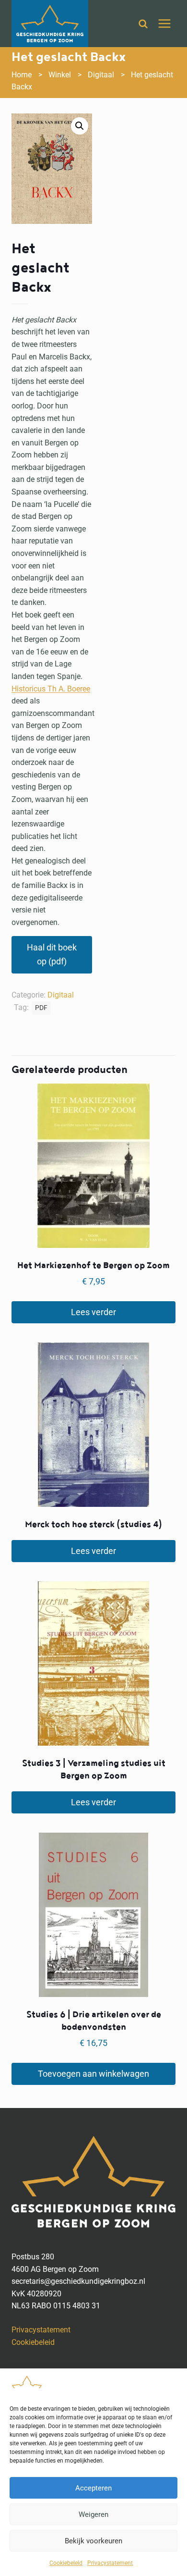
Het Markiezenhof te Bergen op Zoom (93, 1265)
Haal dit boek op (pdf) (52, 954)
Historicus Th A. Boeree (51, 689)
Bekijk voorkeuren (93, 2541)
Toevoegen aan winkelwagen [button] (93, 2074)
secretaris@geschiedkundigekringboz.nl (78, 2281)
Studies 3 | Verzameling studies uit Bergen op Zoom (94, 1769)
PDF (41, 1008)
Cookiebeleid (66, 2563)
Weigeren (93, 2514)
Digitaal (61, 995)
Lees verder (93, 1312)
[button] (80, 126)
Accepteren (93, 2488)
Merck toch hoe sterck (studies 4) (93, 1524)
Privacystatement (110, 2563)
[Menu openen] (164, 23)
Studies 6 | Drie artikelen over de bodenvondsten (94, 2021)
